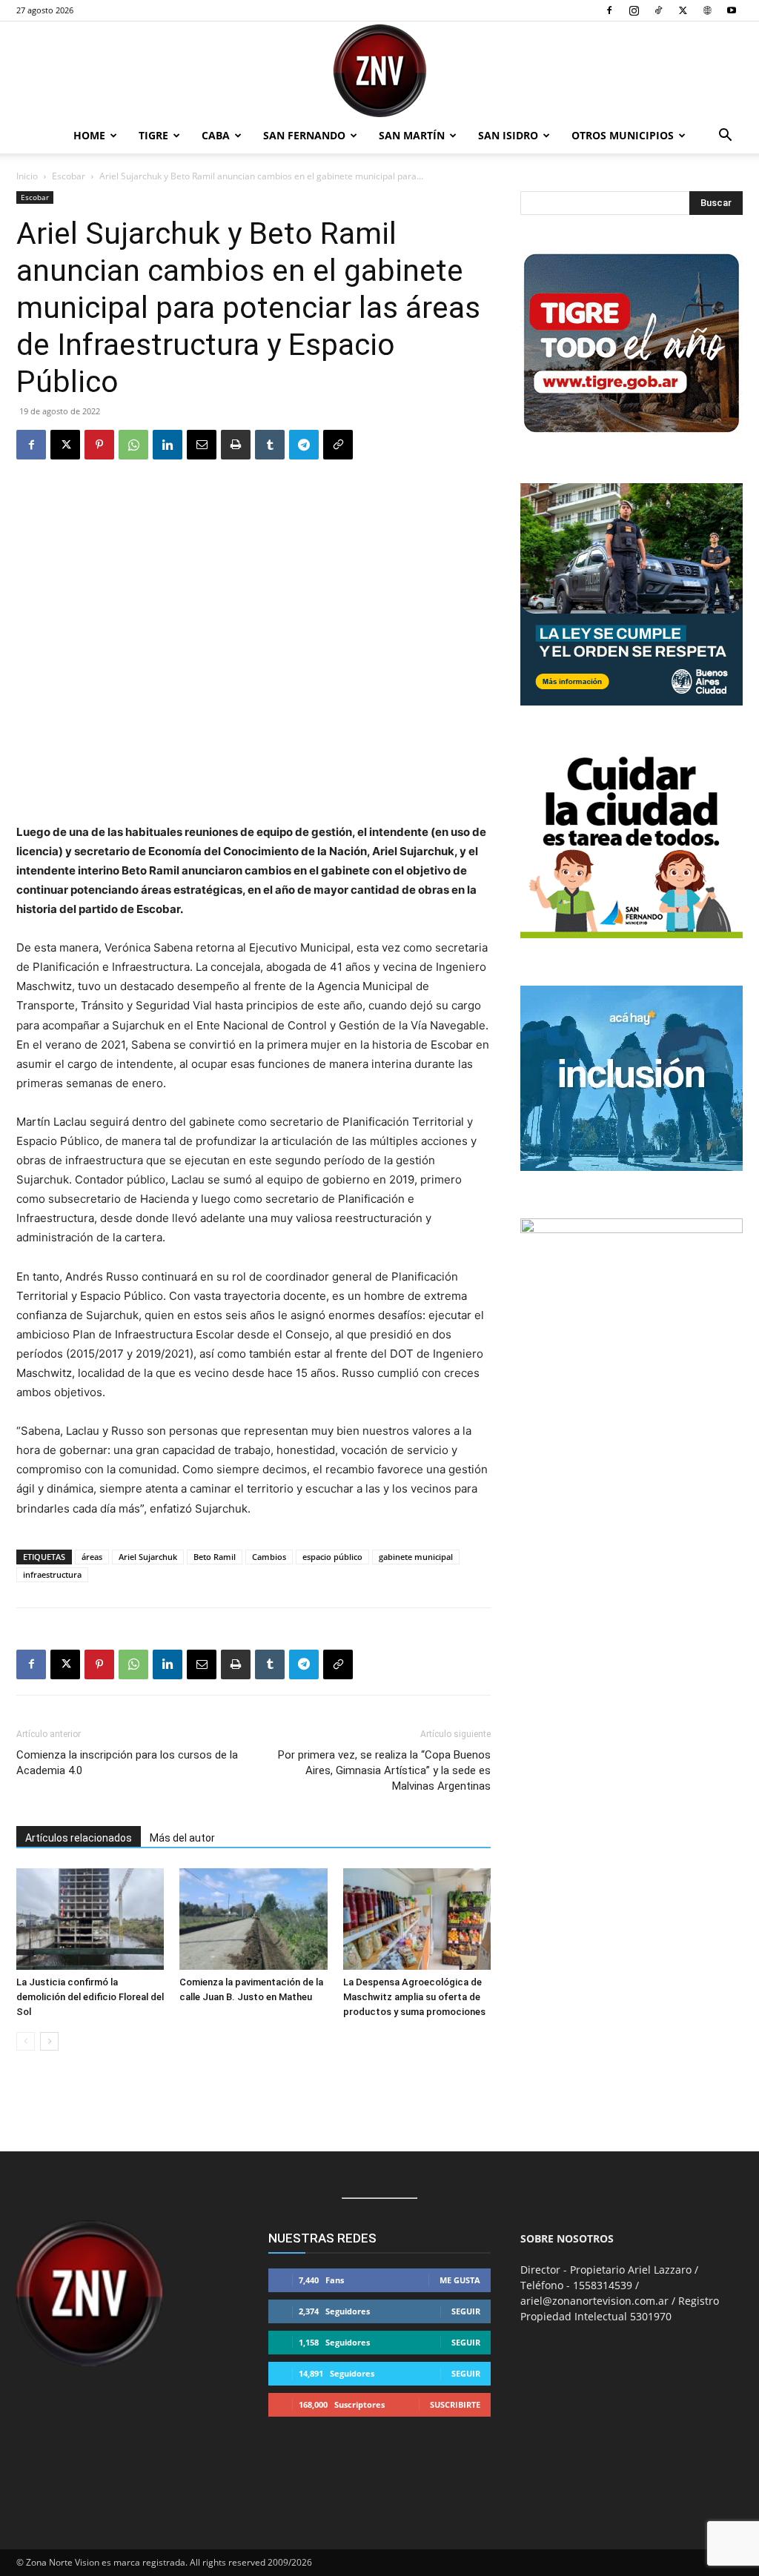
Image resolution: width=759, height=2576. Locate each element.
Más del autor (182, 1838)
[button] (725, 137)
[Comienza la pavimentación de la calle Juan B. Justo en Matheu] (253, 1919)
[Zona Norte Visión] (379, 71)
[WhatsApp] (133, 445)
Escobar (69, 176)
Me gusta (460, 2280)
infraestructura (52, 1574)
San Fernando (304, 135)
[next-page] (49, 2041)
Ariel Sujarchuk (148, 1557)
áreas (92, 1557)
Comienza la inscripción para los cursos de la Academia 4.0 (127, 1763)
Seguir (466, 2311)
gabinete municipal (416, 1557)
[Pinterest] (99, 445)
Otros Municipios (623, 135)
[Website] (707, 10)
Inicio (27, 176)
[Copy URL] (338, 445)
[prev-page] (26, 2041)
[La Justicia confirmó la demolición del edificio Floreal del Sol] (90, 1919)
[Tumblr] (270, 445)
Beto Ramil (215, 1557)
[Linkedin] (168, 445)
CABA (216, 135)
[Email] (202, 445)
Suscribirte (455, 2404)
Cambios (269, 1557)
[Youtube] (732, 10)
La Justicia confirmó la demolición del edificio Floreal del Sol (90, 1997)
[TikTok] (658, 10)
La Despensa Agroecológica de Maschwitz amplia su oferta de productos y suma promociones (414, 1997)
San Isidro (508, 135)
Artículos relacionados (79, 1838)
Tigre (153, 135)
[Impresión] (236, 445)
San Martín (412, 135)
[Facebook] (609, 10)
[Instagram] (634, 10)
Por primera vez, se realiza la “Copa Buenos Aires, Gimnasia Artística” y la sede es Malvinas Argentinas (384, 1770)
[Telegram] (304, 445)
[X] (683, 10)
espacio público (332, 1557)
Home (89, 135)
